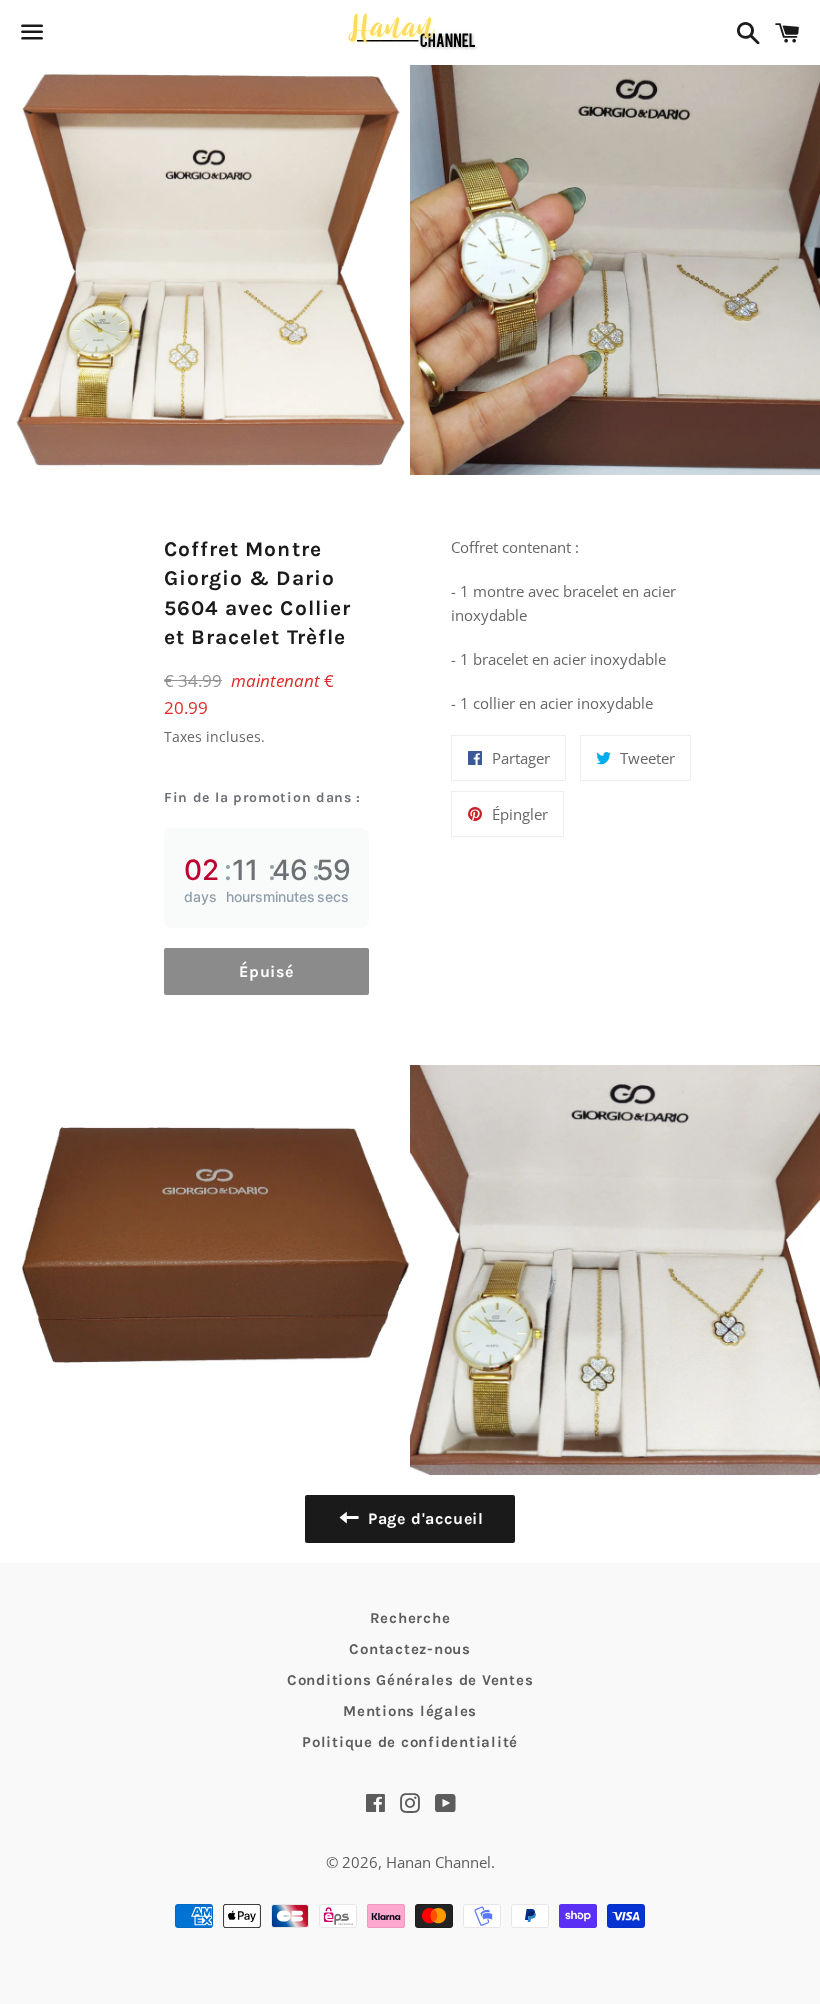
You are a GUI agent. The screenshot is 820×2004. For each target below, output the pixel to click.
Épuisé (266, 971)
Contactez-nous (410, 1649)
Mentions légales (410, 1711)
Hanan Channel (438, 1862)
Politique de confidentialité (410, 1742)
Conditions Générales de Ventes (410, 1680)
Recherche (410, 1618)
